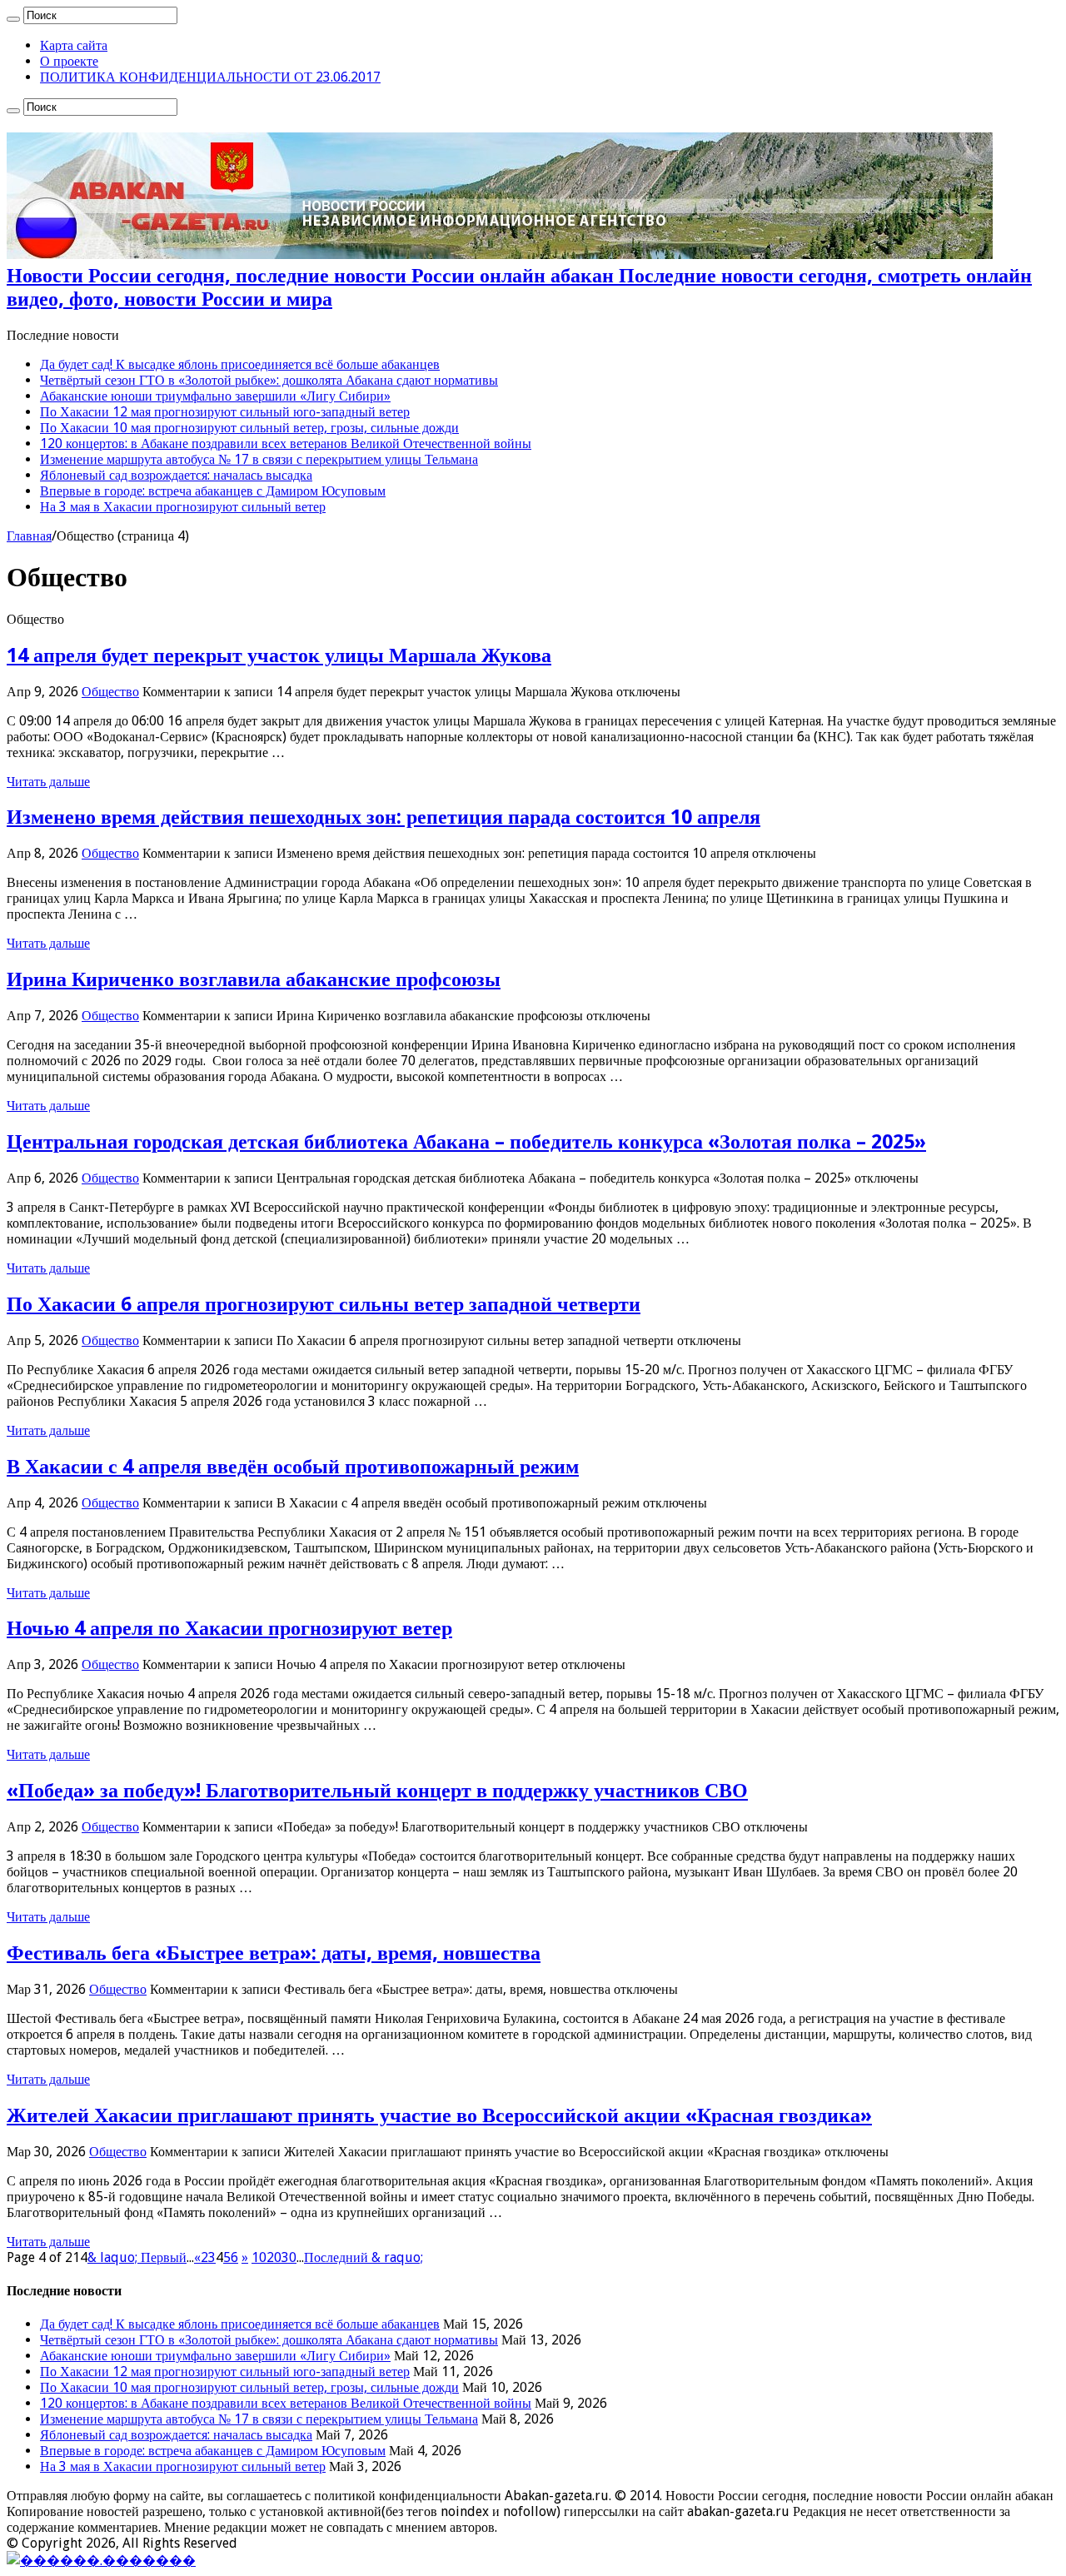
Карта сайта (74, 45)
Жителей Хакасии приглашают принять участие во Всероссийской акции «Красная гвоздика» (439, 2115)
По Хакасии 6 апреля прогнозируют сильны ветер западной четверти (324, 1304)
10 (259, 2257)
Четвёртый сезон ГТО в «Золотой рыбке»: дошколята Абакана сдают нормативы (269, 380)
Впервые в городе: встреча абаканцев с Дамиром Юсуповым (213, 491)
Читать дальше (48, 782)
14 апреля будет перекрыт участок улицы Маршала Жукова (279, 655)
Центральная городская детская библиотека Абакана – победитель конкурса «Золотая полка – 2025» (466, 1142)
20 (274, 2257)
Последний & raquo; (364, 2257)
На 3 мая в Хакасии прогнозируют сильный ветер (183, 507)
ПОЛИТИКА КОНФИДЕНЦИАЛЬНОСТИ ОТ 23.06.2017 (210, 77)
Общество (110, 692)
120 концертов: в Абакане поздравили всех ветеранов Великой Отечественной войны (286, 443)
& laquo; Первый (137, 2257)
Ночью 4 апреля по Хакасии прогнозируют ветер (229, 1628)
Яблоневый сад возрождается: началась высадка (176, 475)
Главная (29, 536)
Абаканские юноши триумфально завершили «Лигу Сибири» (215, 396)
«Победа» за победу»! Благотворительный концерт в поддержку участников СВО (377, 1791)
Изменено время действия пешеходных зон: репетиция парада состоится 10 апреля (384, 817)
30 (289, 2257)
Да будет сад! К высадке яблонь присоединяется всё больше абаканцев (240, 364)
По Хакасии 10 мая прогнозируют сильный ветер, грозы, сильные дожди (249, 428)
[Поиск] (13, 19)
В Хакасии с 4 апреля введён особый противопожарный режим (293, 1467)
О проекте (69, 61)
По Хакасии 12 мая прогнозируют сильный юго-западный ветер (225, 412)
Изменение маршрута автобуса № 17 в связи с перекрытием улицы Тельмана (259, 459)
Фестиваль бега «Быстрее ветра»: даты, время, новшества (274, 1953)
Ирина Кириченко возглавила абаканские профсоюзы (254, 979)
